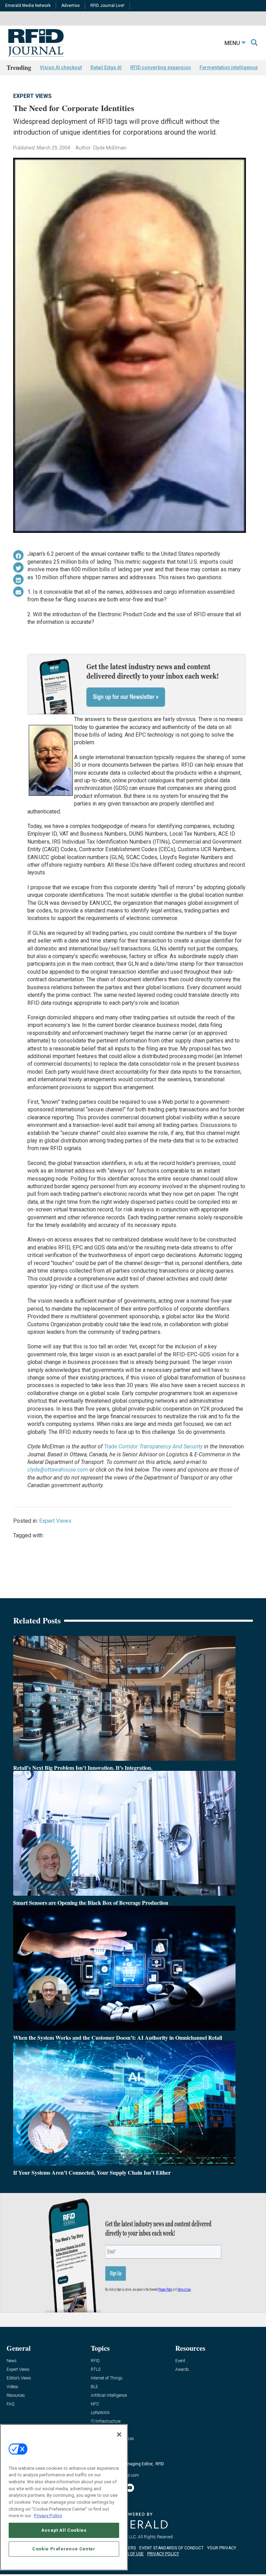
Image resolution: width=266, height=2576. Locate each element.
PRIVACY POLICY (163, 2554)
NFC (95, 2404)
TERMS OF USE (130, 2554)
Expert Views (32, 96)
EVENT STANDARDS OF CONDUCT (171, 2548)
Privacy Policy (48, 2516)
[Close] (119, 2434)
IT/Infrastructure (106, 2422)
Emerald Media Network (28, 6)
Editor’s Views (19, 2378)
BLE (94, 2387)
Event (180, 2361)
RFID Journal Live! (107, 6)
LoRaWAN (100, 2413)
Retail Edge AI (106, 67)
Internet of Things (107, 2378)
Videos (12, 2387)
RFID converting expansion (161, 67)
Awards (182, 2370)
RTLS (96, 2370)
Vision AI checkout (61, 67)
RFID (95, 2361)
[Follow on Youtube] (130, 2488)
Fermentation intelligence (229, 67)
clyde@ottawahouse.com (58, 1470)
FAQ (11, 2404)
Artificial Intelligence (109, 2396)
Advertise (70, 6)
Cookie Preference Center (64, 2549)
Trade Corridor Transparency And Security (153, 1446)
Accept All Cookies (64, 2530)
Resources (16, 2396)
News (12, 2361)
